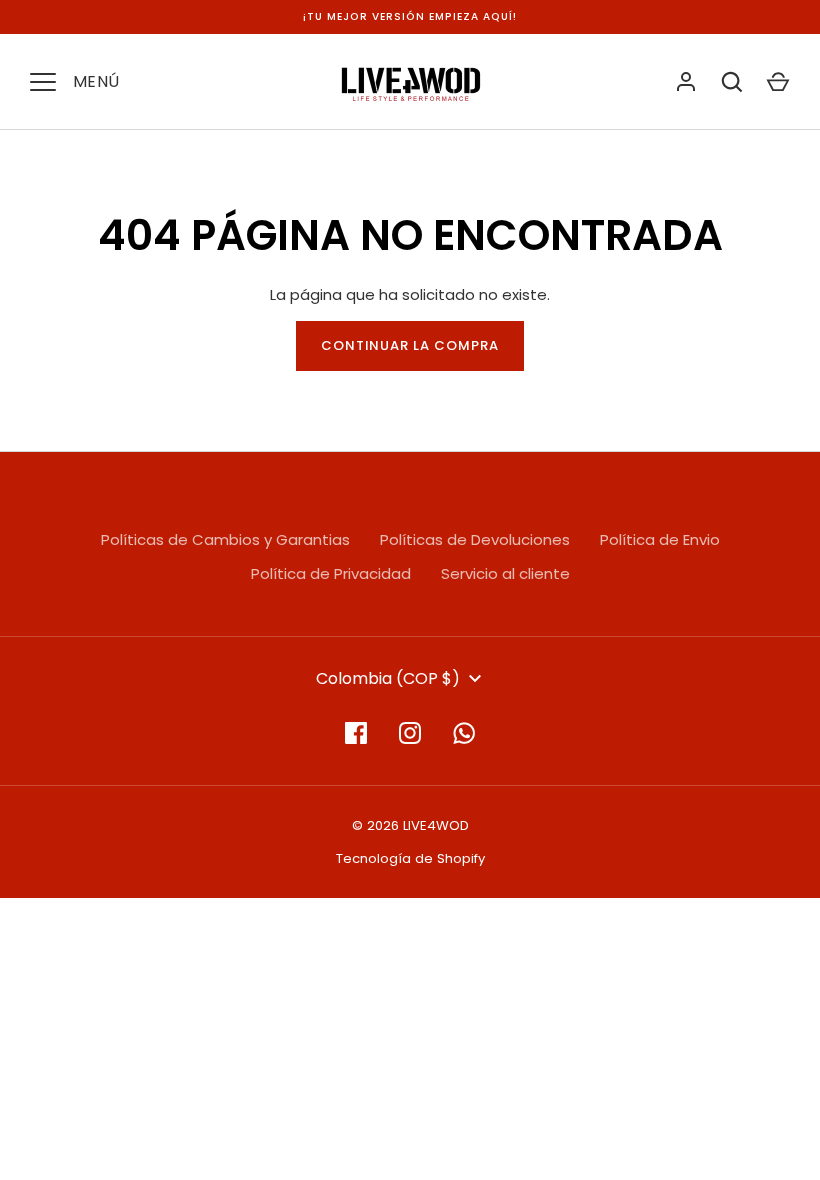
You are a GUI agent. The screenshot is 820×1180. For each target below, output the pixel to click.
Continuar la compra (410, 345)
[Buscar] (732, 82)
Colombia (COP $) (388, 678)
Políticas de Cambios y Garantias (225, 539)
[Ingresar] (686, 82)
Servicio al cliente (505, 573)
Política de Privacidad (331, 573)
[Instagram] (410, 733)
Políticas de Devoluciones (475, 539)
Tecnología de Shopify (410, 858)
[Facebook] (356, 733)
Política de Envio (660, 539)
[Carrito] (778, 82)
